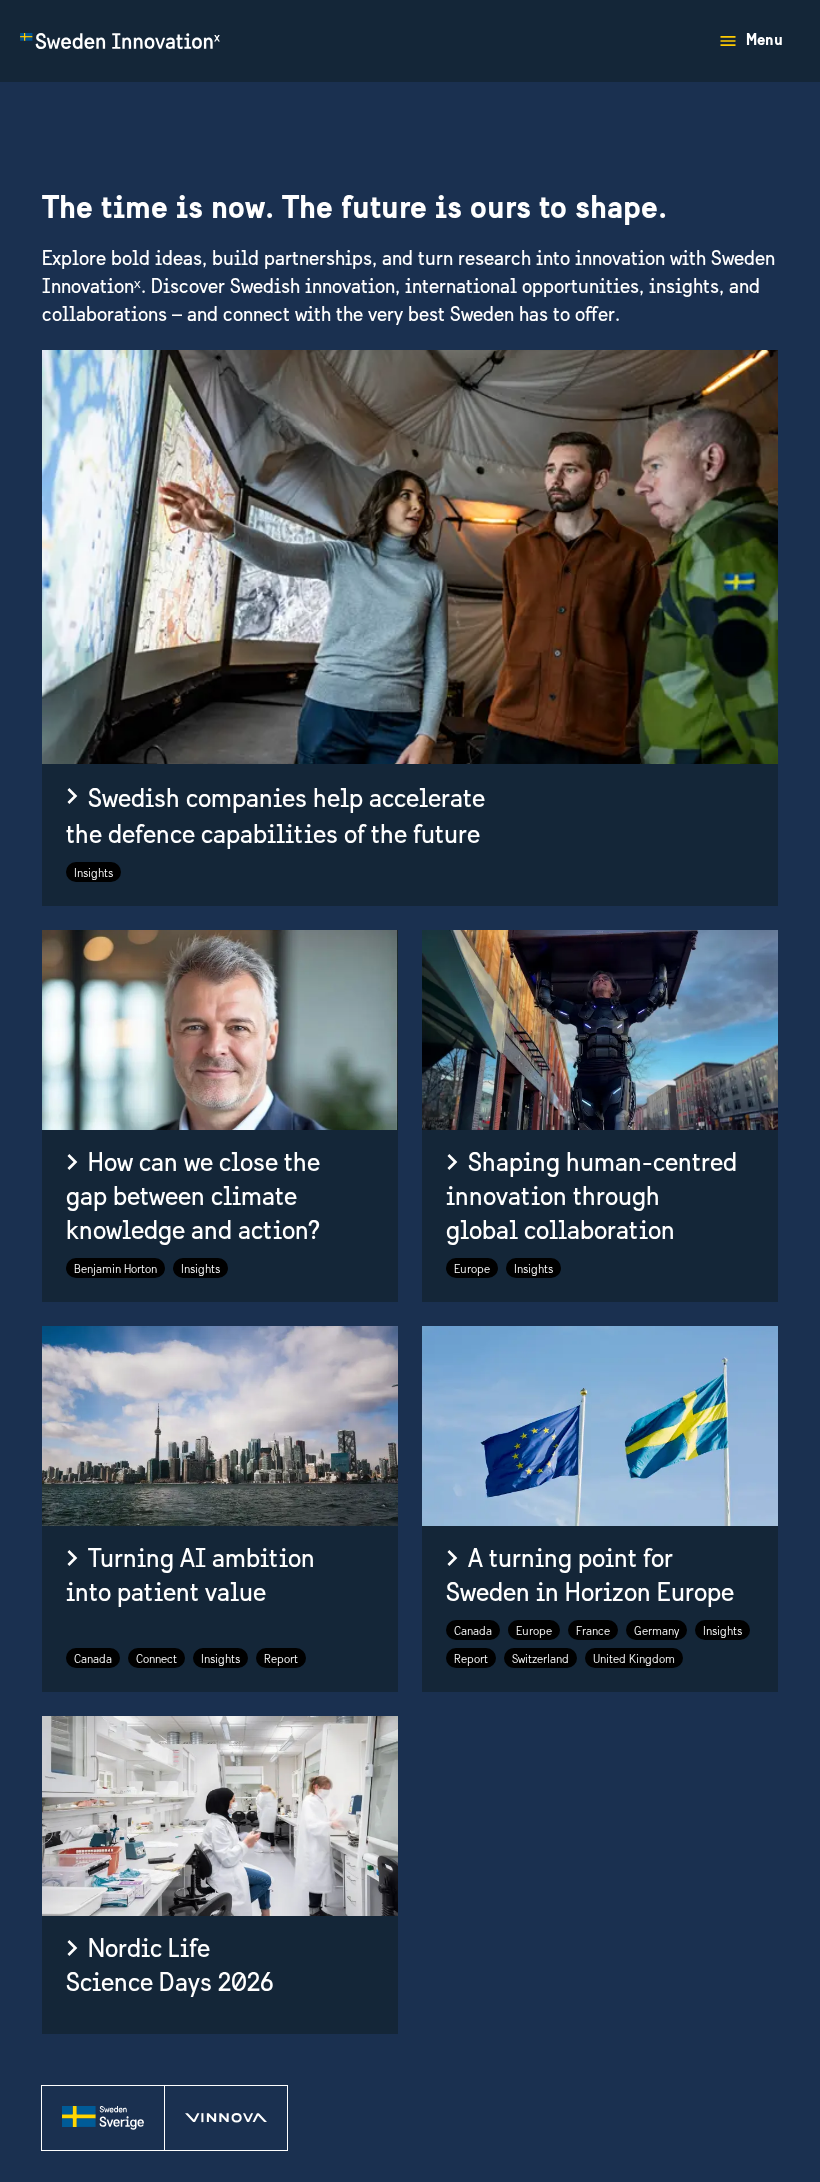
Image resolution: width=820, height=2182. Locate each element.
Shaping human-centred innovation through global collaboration (591, 1198)
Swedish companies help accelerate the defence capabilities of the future (275, 818)
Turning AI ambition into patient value (190, 1576)
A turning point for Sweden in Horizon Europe (590, 1576)
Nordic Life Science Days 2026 (170, 1967)
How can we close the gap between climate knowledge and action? (193, 1198)
